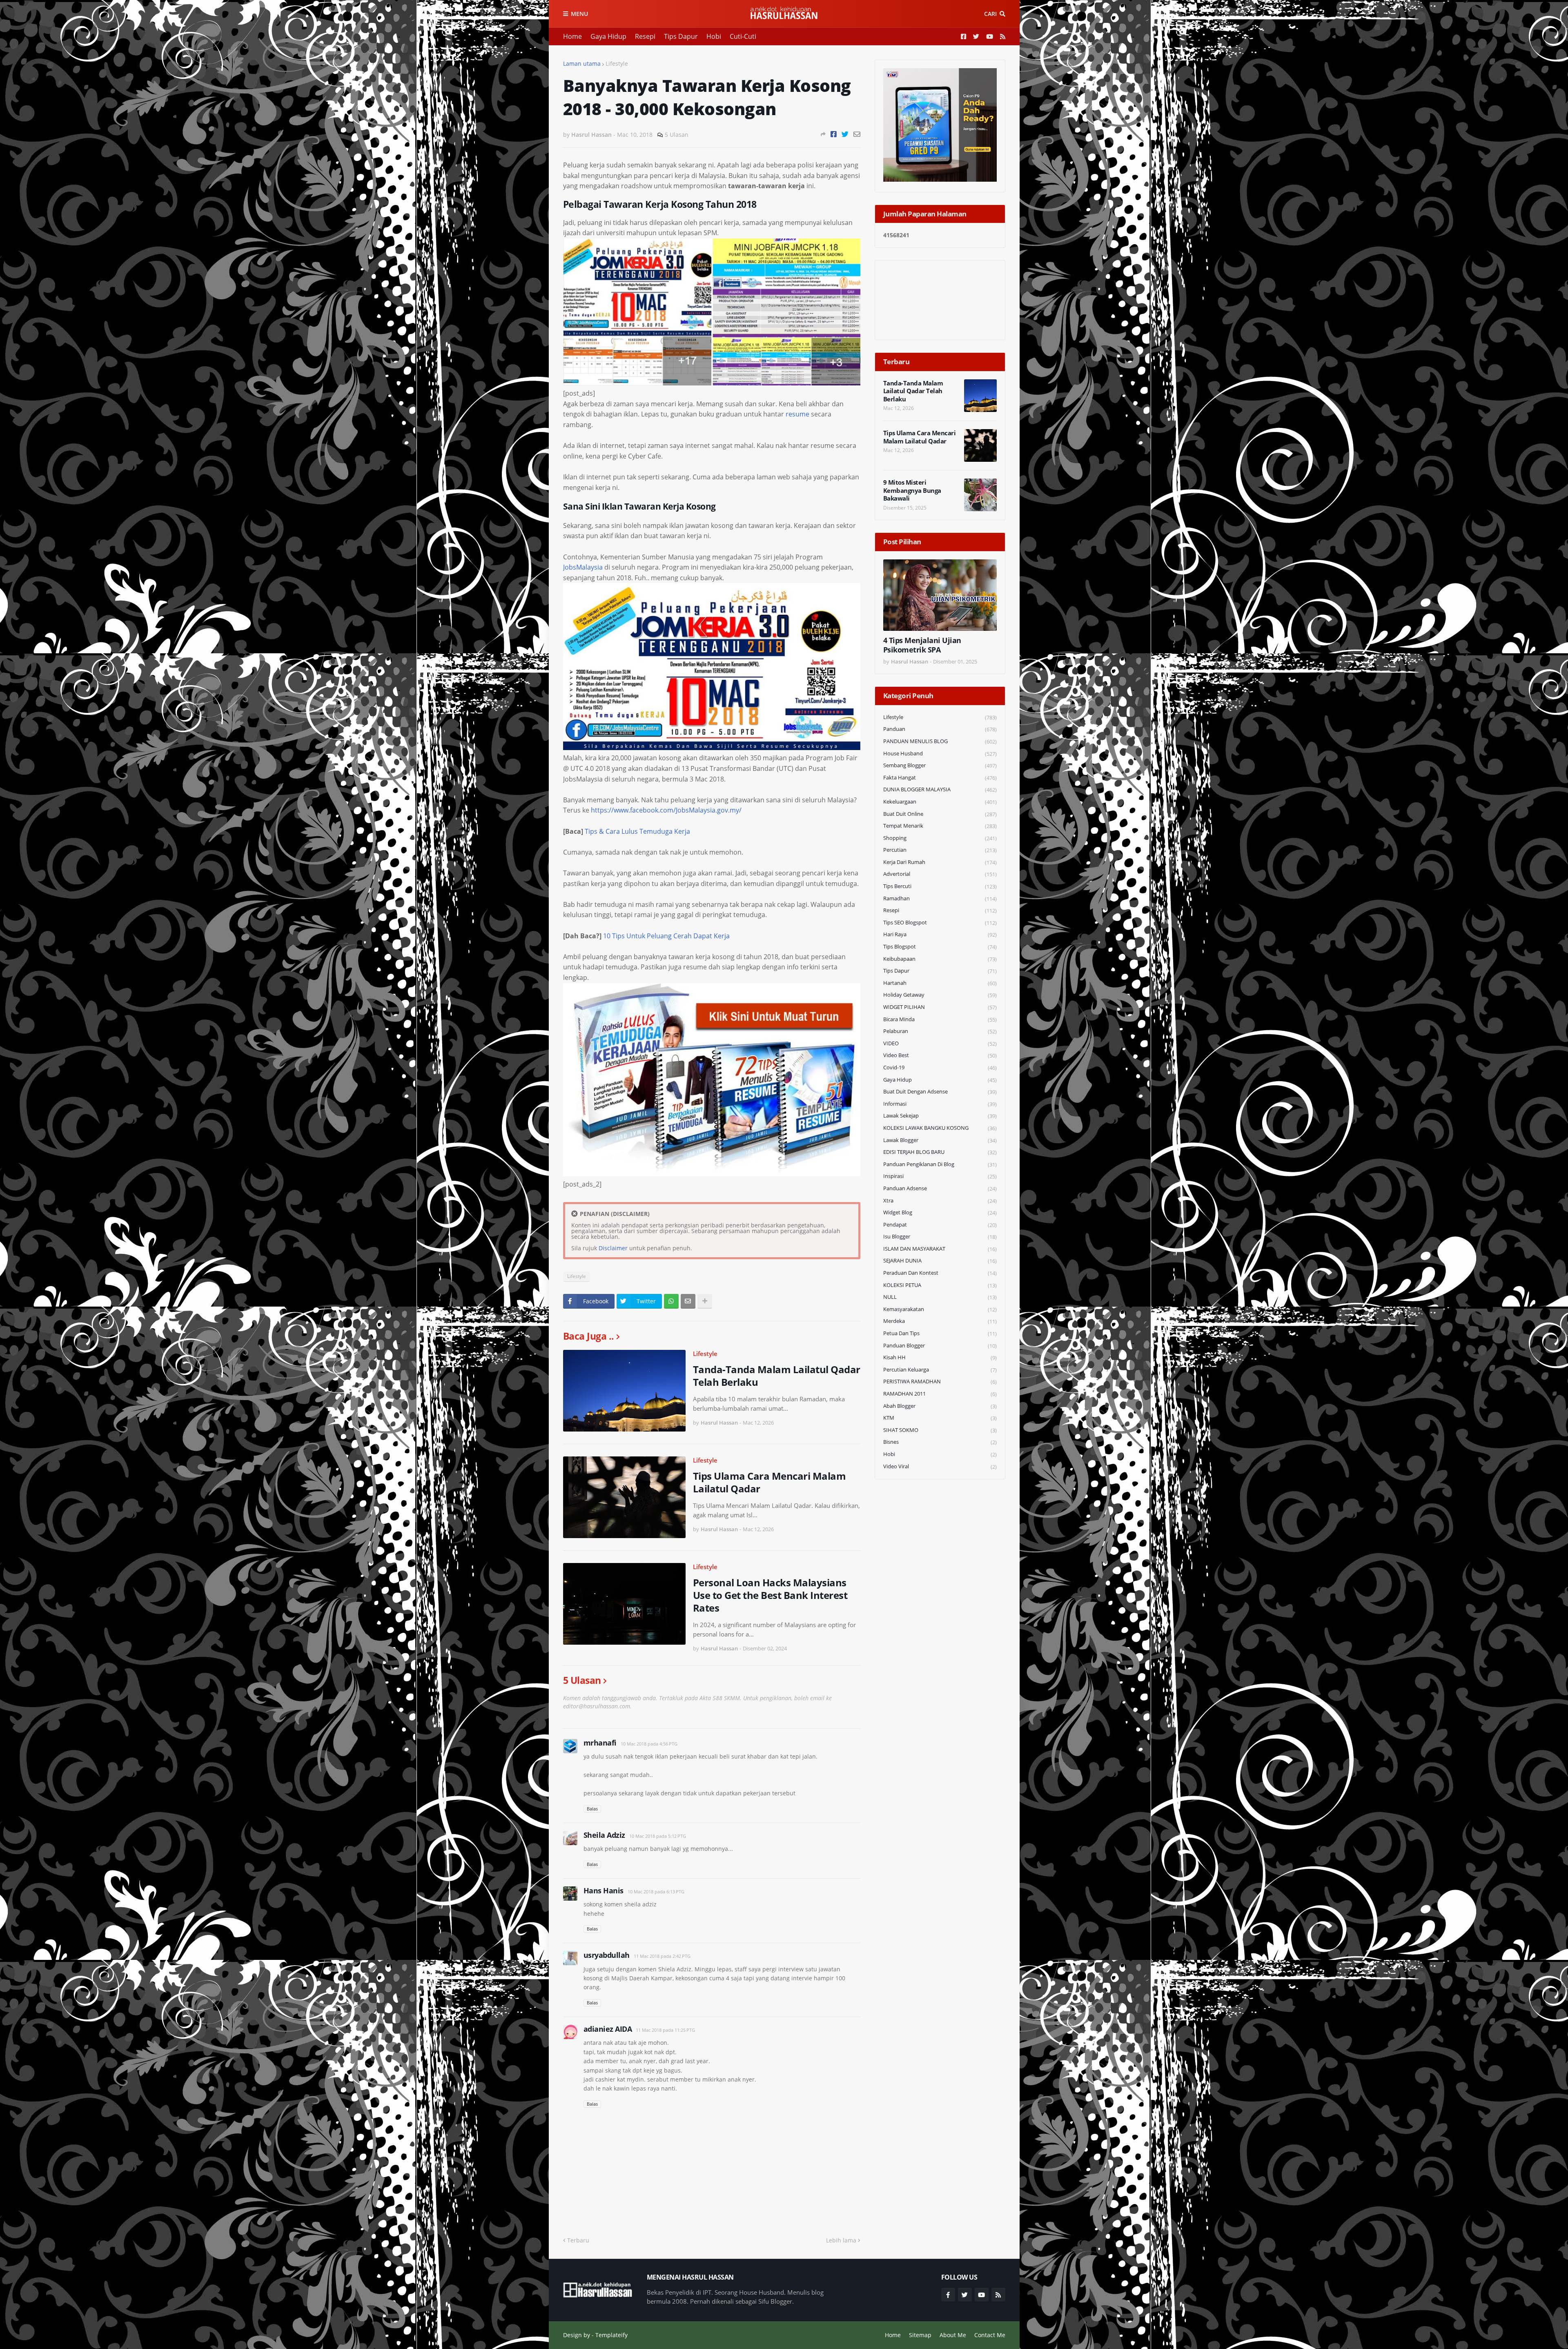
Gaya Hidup (608, 36)
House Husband (940, 754)
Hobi (714, 36)
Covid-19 (940, 1068)
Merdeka (940, 1321)
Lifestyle (617, 63)
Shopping (940, 838)
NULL (940, 1297)
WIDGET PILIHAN (940, 1007)
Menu (579, 14)
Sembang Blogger (940, 765)
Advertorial (940, 874)
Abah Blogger (940, 1406)
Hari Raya (940, 934)
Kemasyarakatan (940, 1309)
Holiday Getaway (940, 995)
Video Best (940, 1055)
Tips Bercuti (940, 886)
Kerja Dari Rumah (940, 862)
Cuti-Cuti (743, 36)
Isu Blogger (940, 1237)
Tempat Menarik (940, 826)
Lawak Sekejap (940, 1116)
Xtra (940, 1201)
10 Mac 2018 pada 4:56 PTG (649, 1744)
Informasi (940, 1104)
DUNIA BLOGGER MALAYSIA (940, 789)
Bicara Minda (940, 1019)
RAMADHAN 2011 (940, 1394)
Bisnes (940, 1442)
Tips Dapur (681, 36)
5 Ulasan (677, 135)
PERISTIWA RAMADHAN (940, 1382)
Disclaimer (613, 1248)
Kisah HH (940, 1357)
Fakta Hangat (940, 778)
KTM (940, 1418)
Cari (990, 14)
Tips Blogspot (940, 947)
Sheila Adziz (604, 1835)
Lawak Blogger (940, 1140)
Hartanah (940, 983)
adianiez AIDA (608, 2029)
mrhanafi (600, 1743)
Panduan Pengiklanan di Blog (940, 1164)
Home (572, 36)
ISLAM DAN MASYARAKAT (940, 1249)
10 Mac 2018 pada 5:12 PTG (658, 1836)
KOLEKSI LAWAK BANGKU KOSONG (940, 1128)
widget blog (940, 1212)
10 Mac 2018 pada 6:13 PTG (656, 1891)
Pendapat (940, 1225)
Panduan (940, 729)
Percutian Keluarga (940, 1370)
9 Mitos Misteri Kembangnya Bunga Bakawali (912, 490)
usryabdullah (607, 1955)
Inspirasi (940, 1176)
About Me (953, 2335)
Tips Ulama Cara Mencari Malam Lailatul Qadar (770, 1482)
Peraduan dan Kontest (940, 1273)
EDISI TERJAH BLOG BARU (940, 1152)
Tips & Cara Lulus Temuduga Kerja (637, 831)
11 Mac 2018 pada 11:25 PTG (665, 2030)
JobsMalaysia (583, 567)
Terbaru (578, 2240)
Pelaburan (940, 1031)
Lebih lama (841, 2240)
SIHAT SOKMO (940, 1430)
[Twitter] (845, 134)
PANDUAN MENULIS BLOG (940, 741)
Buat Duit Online (940, 814)
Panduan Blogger (940, 1346)
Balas (592, 1809)
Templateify (611, 2335)
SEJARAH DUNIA (940, 1261)
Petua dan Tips (940, 1333)
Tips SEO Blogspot (940, 923)
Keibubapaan (940, 959)
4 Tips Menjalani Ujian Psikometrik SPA (922, 645)
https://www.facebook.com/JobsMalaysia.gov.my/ (666, 810)
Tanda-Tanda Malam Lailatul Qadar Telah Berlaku (777, 1376)
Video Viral (940, 1466)
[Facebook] (834, 134)
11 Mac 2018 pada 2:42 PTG (662, 1956)
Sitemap (920, 2335)
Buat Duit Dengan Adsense (940, 1092)
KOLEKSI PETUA (940, 1285)
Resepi (645, 36)
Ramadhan (940, 898)
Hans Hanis (604, 1890)
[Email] (857, 134)
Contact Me (990, 2335)
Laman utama (582, 63)
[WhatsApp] (671, 1301)
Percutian (940, 850)
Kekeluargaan (940, 802)
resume (797, 414)
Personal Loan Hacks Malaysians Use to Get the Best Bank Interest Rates (770, 1595)
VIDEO (940, 1043)
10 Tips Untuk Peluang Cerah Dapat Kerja (666, 936)
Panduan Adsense (940, 1188)
